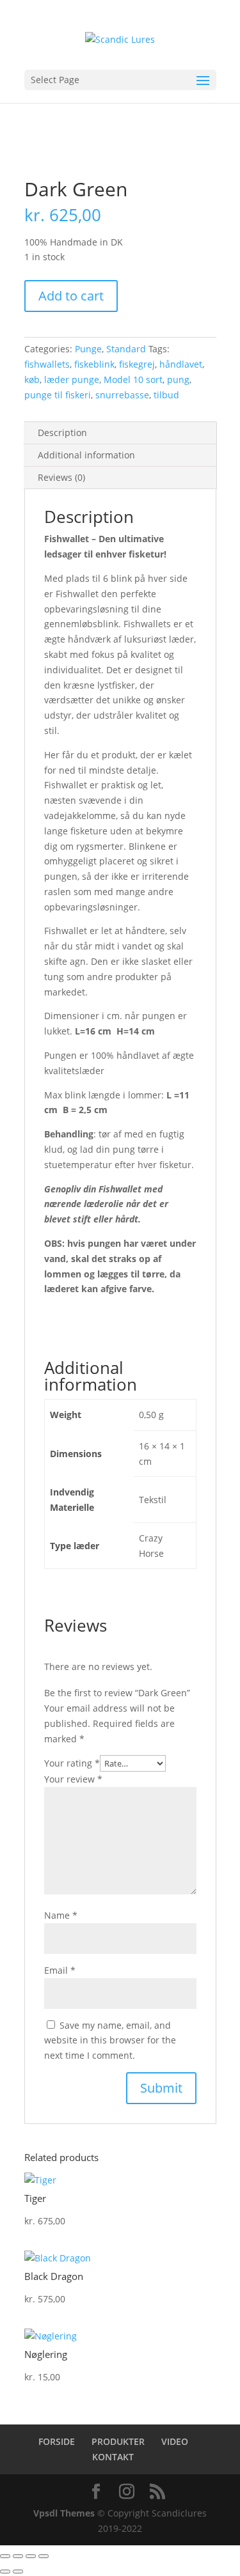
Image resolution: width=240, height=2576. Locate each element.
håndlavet (181, 364)
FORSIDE (57, 2441)
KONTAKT (113, 2457)
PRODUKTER (118, 2441)
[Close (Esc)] (44, 2556)
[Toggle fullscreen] (18, 2556)
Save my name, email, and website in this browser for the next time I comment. (110, 2041)
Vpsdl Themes (64, 2513)
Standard (126, 349)
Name (61, 1915)
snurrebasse (122, 395)
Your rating (72, 1763)
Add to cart (71, 296)
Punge (88, 349)
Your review (73, 1779)
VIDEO (175, 2441)
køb (32, 379)
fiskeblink (94, 364)
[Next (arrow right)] (18, 2572)
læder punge (72, 379)
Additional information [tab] (86, 455)
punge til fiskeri (58, 395)
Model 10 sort (133, 379)
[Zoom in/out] (5, 2556)
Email (60, 1970)
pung (178, 379)
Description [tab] (62, 433)
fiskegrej (137, 364)
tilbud (166, 395)
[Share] (31, 2556)
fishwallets (47, 364)
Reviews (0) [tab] (61, 477)
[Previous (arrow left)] (5, 2572)
